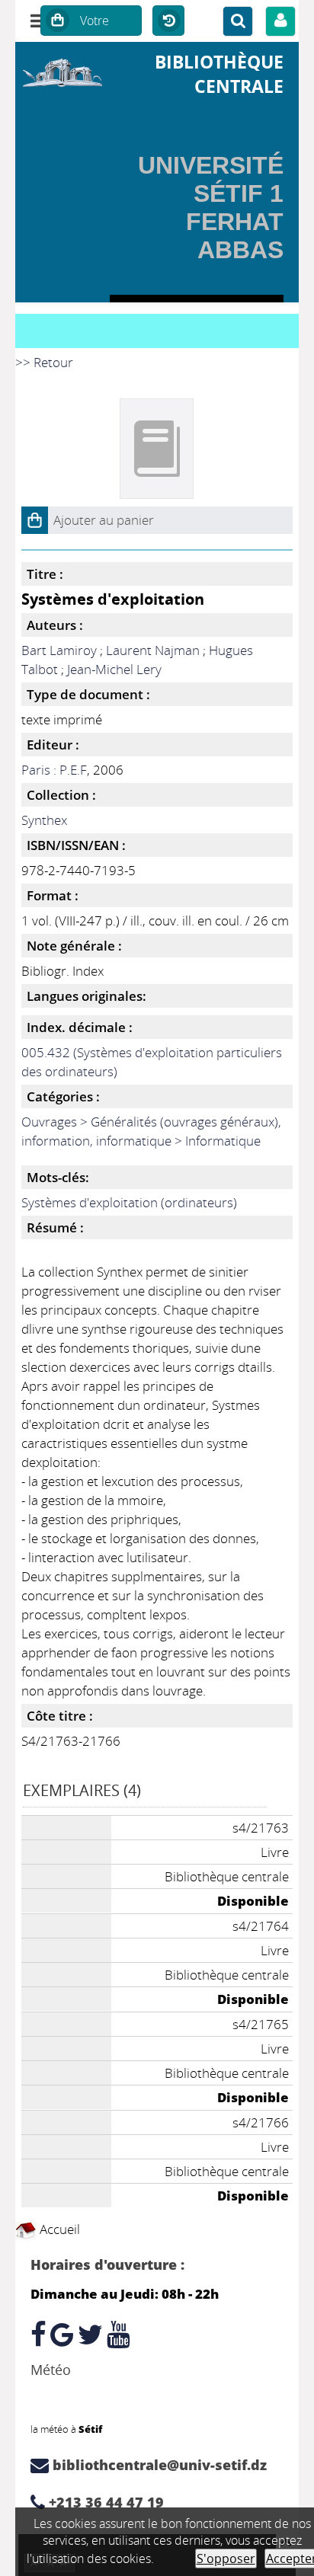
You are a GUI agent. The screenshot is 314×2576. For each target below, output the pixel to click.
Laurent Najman (153, 650)
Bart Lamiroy (59, 650)
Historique (168, 21)
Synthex (44, 820)
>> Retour (44, 362)
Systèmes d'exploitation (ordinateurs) (129, 1202)
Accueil (58, 2229)
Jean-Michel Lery (114, 669)
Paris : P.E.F (54, 770)
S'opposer (226, 2558)
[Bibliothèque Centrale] (62, 70)
